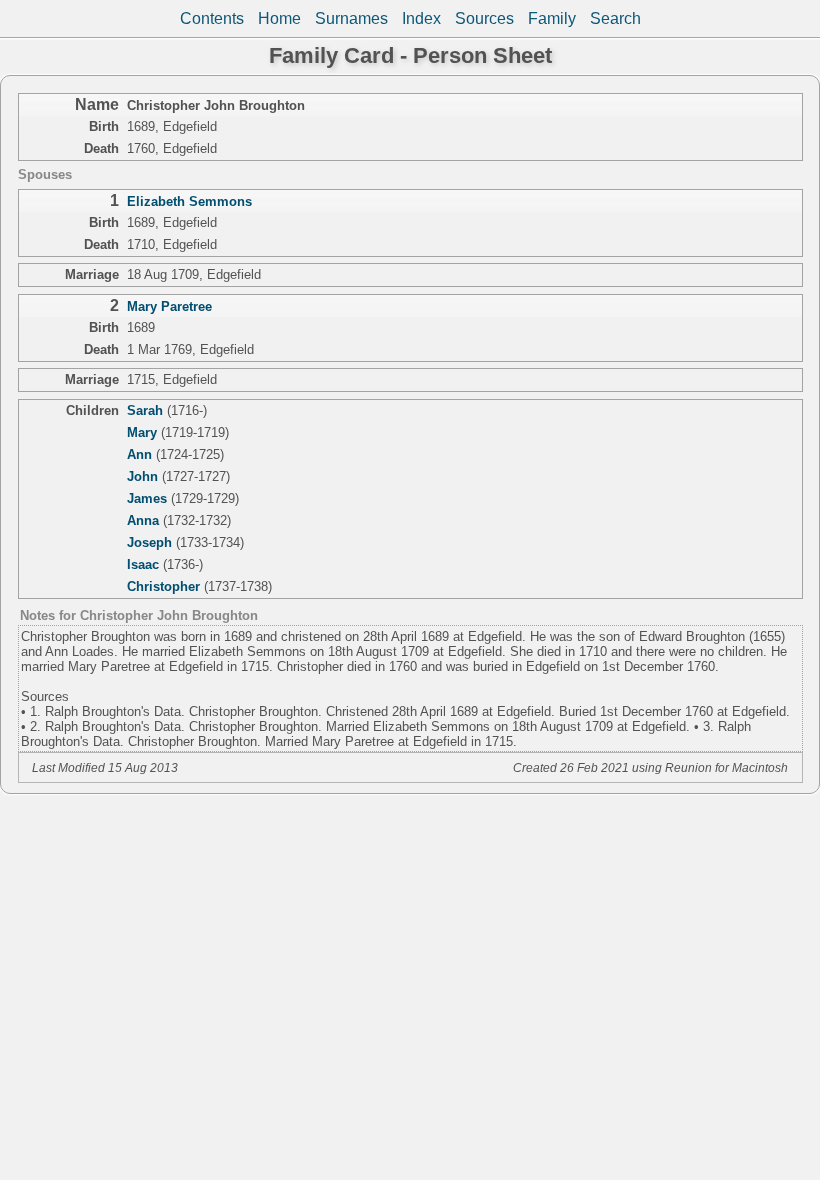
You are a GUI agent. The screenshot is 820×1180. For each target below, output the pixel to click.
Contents (212, 18)
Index (421, 18)
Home (279, 18)
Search (615, 18)
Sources (484, 18)
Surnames (351, 18)
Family (552, 18)
